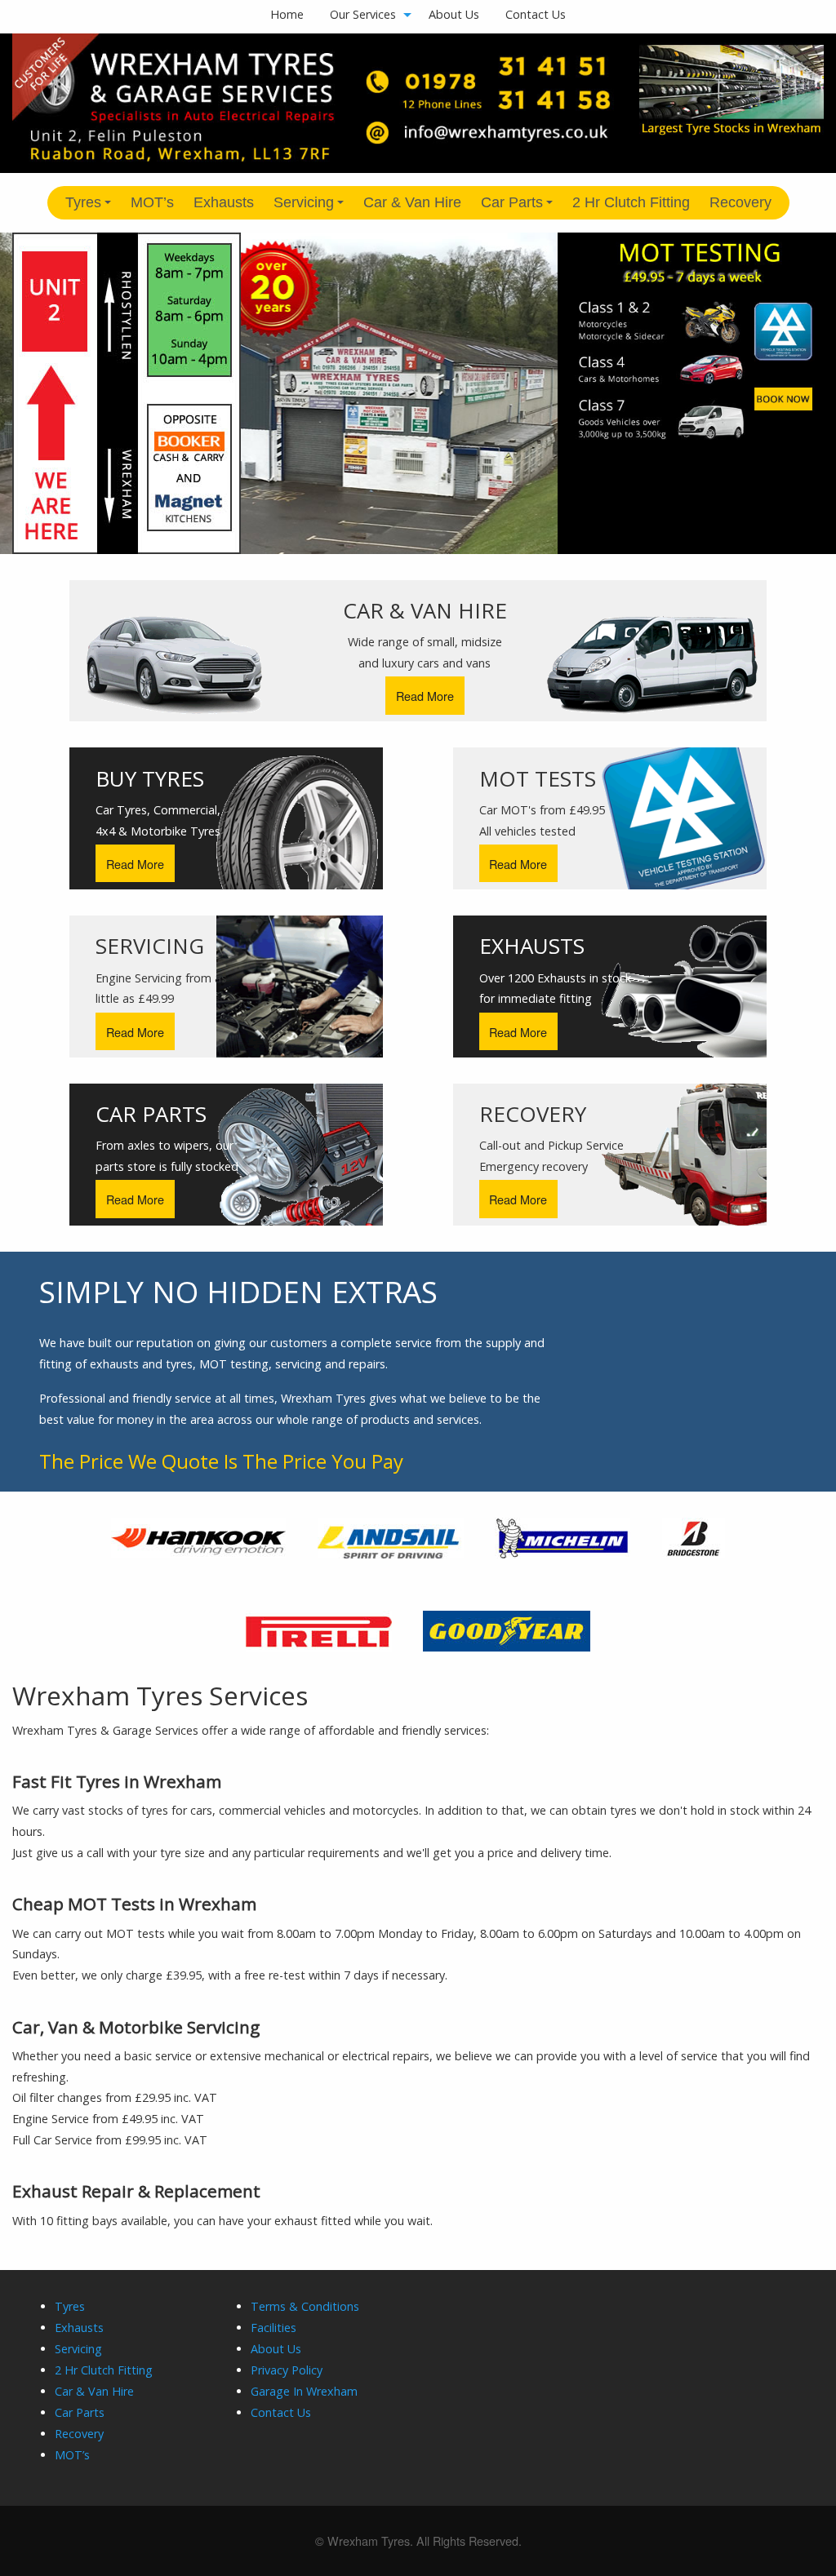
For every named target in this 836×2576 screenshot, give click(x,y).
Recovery (740, 202)
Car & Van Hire (412, 202)
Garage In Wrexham (304, 2391)
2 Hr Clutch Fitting (631, 202)
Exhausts (224, 202)
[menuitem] (287, 15)
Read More (425, 696)
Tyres (91, 207)
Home (287, 14)
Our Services (363, 14)
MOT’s (152, 202)
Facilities (273, 2328)
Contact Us (536, 14)
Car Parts (519, 207)
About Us (454, 14)
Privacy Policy (287, 2370)
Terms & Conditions (305, 2306)
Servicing (311, 207)
